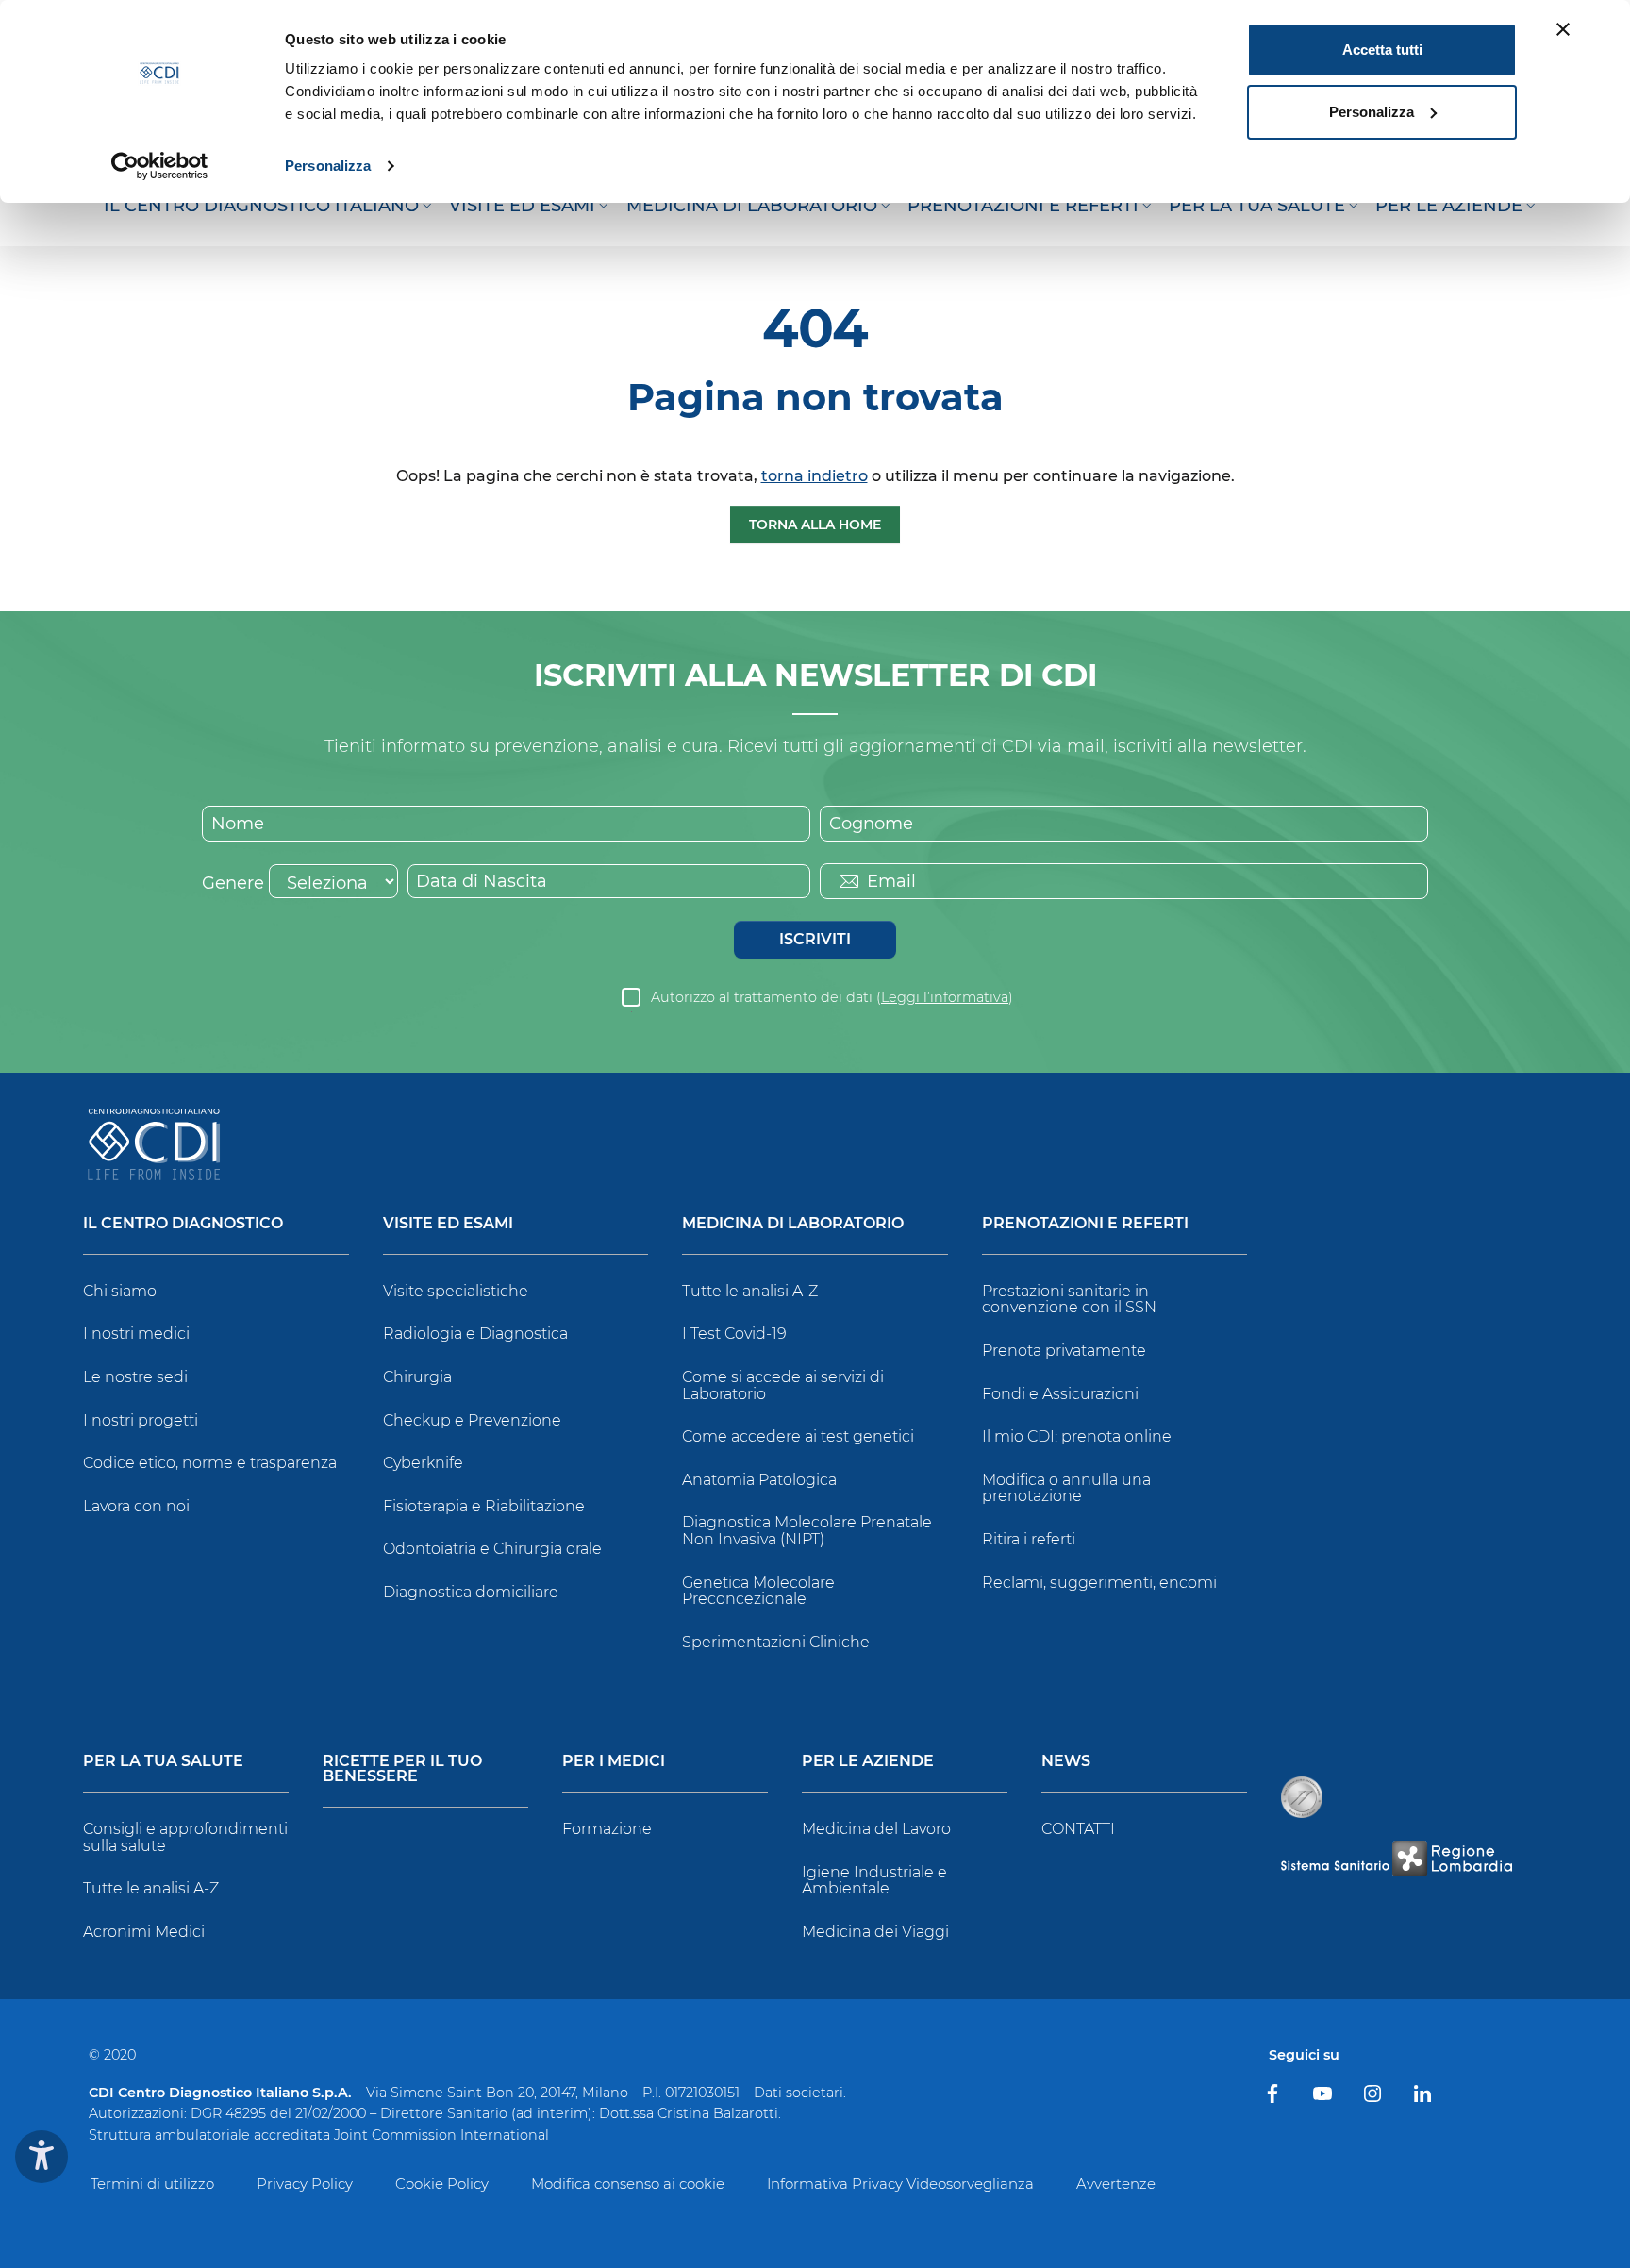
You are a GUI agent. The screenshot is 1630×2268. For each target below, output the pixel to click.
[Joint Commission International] (1302, 1797)
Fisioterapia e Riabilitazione (484, 1506)
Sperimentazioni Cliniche (776, 1642)
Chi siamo (120, 1291)
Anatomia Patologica (759, 1480)
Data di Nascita (482, 881)
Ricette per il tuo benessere (402, 1769)
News (1066, 1762)
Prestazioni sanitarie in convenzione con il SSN (1069, 1300)
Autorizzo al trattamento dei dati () (832, 997)
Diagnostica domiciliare (471, 1592)
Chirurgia (417, 1377)
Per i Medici (614, 1762)
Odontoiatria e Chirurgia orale (492, 1549)
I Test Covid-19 (734, 1334)
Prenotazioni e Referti (1085, 1224)
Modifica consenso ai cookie (628, 2184)
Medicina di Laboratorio (793, 1224)
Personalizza (328, 166)
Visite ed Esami (448, 1224)
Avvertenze (1116, 2184)
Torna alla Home (815, 525)
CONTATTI (1078, 1829)
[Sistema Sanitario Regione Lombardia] (1396, 1858)
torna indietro (815, 476)
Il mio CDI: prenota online (1077, 1436)
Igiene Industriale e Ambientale (874, 1881)
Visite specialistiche (456, 1291)
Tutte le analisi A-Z (750, 1291)
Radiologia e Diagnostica (475, 1334)
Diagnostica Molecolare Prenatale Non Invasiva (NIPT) (807, 1531)
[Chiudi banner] (1563, 29)
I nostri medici (136, 1334)
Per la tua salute (163, 1762)
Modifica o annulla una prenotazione (1066, 1488)
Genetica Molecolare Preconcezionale (758, 1591)
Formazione (607, 1829)
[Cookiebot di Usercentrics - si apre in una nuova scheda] (160, 166)
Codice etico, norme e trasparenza (210, 1463)
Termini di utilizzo (152, 2184)
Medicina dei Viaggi (875, 1932)
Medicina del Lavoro (876, 1829)
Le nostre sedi (135, 1377)
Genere (233, 883)
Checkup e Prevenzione (472, 1420)
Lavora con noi (136, 1506)
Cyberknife (423, 1463)
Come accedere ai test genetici (798, 1436)
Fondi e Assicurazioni (1060, 1394)
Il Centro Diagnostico (183, 1224)
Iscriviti (815, 939)
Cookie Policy (442, 2184)
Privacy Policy (305, 2184)
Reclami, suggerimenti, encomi (1099, 1583)
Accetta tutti (1382, 50)
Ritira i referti (1029, 1539)
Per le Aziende (868, 1762)
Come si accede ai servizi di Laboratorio (783, 1385)
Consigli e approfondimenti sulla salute (185, 1837)
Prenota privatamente (1064, 1351)
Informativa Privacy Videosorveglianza (900, 2184)
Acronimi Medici (144, 1932)
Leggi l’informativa (945, 997)
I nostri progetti (141, 1420)
